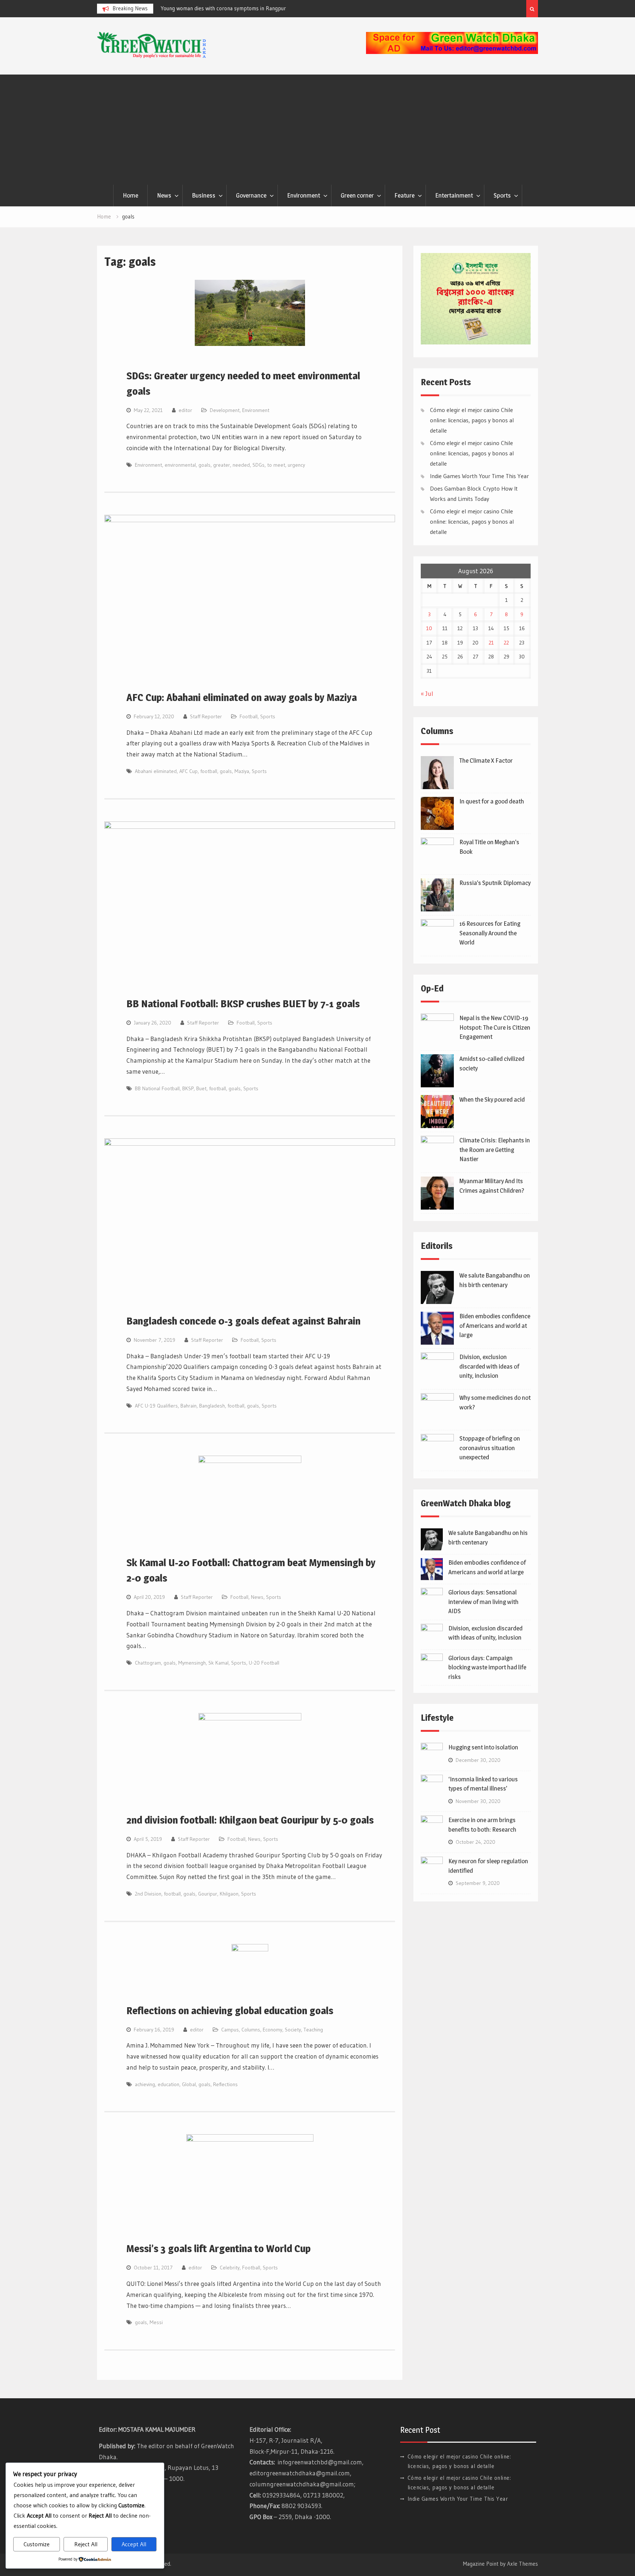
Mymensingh (192, 1663)
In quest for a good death (492, 801)
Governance (251, 195)
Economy (272, 2030)
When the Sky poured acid (492, 1099)
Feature (404, 195)
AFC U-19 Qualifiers (156, 1406)
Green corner (357, 195)
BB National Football (157, 1088)
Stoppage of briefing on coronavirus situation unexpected (490, 1448)
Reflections (225, 2084)
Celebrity (230, 2268)
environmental (180, 465)
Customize (37, 2544)
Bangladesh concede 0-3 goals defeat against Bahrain (243, 1321)
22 (506, 643)
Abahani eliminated (156, 771)
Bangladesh (212, 1406)
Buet (201, 1088)
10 (429, 628)
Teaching (313, 2030)
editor (185, 410)
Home (130, 195)
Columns (251, 2030)
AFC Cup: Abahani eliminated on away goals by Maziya (242, 697)
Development (225, 410)
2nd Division (148, 1894)
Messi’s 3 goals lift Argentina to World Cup (218, 2248)
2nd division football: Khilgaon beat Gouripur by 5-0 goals (250, 1820)
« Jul (427, 693)
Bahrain (189, 1406)
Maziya (242, 771)
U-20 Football (264, 1663)
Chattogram (148, 1663)
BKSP (188, 1088)
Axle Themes (523, 2564)
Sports (502, 195)
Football (249, 716)
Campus (230, 2030)
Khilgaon (229, 1894)
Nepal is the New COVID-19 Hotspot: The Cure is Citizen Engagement (495, 1027)
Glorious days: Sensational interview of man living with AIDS (483, 1602)
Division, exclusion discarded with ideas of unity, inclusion (489, 1366)
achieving (145, 2084)
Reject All (86, 2544)
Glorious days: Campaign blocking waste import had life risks (487, 1667)
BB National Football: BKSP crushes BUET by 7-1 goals (243, 1004)
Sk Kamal (218, 1663)
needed (241, 465)
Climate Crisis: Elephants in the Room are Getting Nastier (495, 1150)
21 (491, 643)
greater (222, 465)
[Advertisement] (317, 130)
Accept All (134, 2544)
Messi (156, 2322)
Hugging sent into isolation (483, 1747)
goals (205, 465)
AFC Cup (189, 771)
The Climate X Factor (486, 760)
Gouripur (208, 1894)
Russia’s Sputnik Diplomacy (495, 883)
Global (189, 2084)
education (168, 2084)
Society (293, 2030)
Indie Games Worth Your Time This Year (479, 476)
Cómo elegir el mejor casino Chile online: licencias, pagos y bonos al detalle (472, 420)
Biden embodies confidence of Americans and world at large (495, 1325)
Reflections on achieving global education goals (230, 2010)
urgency (296, 465)
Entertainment (454, 195)
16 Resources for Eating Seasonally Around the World (490, 933)
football (209, 771)
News (164, 195)
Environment (304, 195)
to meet (276, 465)
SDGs (259, 465)
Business (204, 195)
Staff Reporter (206, 716)
